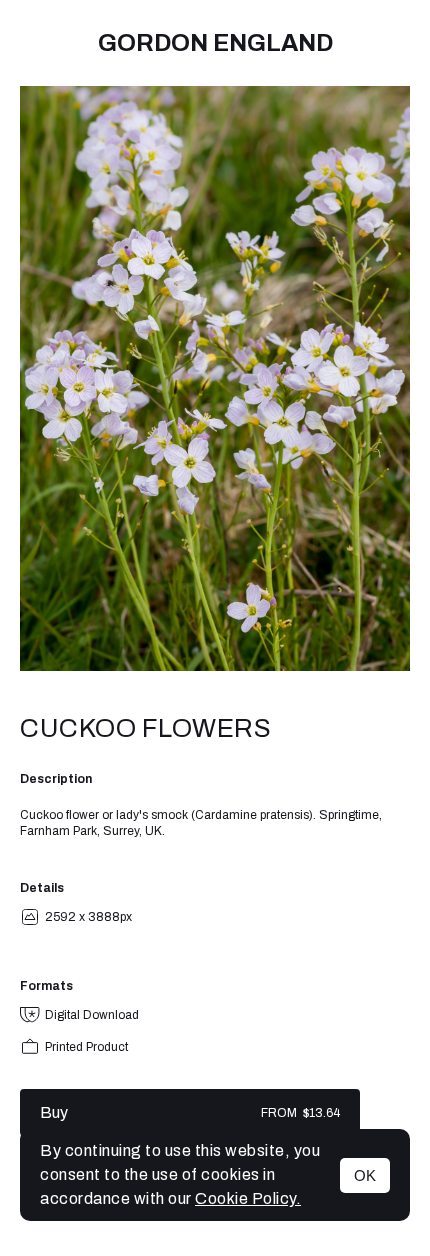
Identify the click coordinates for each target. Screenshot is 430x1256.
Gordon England (215, 43)
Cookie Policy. (248, 1198)
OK (365, 1175)
